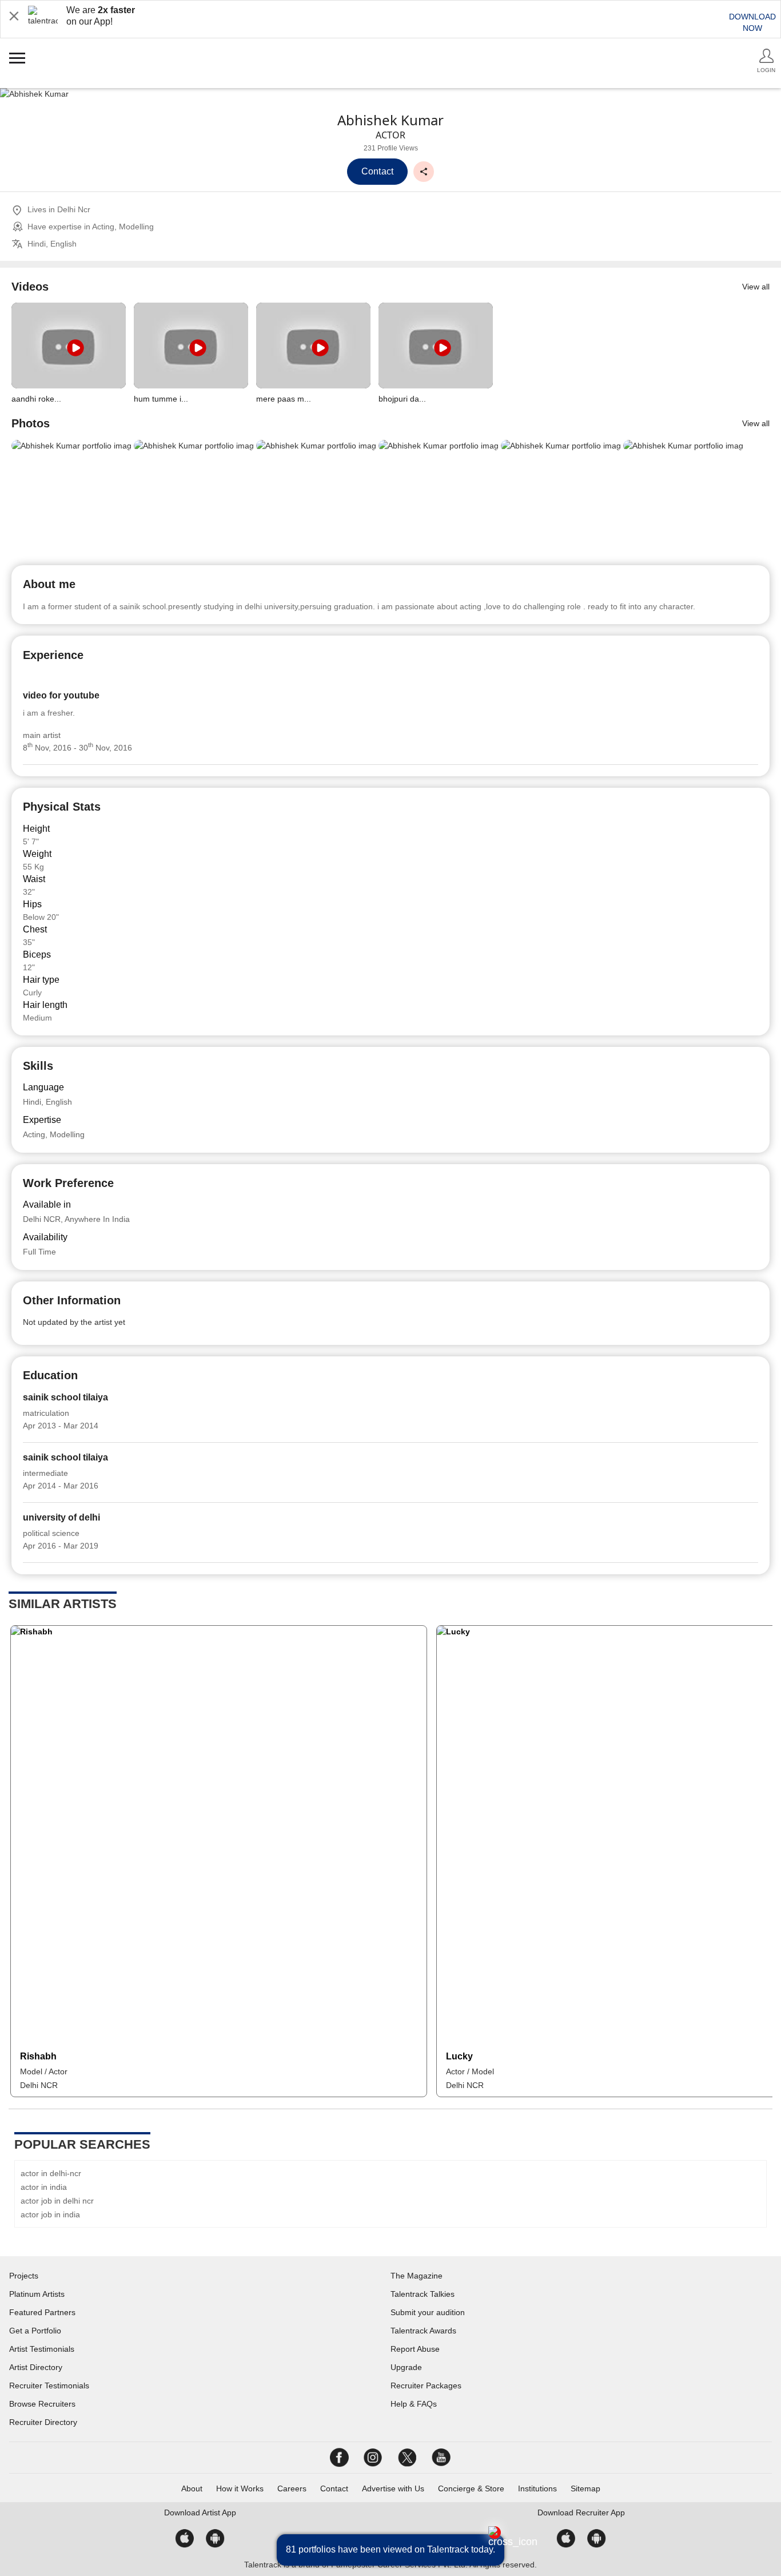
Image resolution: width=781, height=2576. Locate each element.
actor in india (44, 2187)
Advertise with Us (393, 2488)
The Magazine (417, 2276)
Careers (292, 2488)
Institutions (537, 2488)
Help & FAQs (414, 2404)
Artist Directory (36, 2367)
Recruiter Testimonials (49, 2386)
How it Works (240, 2488)
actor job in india (50, 2214)
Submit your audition (428, 2312)
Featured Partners (42, 2312)
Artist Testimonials (42, 2349)
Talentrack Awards (423, 2331)
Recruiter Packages (426, 2386)
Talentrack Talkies (423, 2294)
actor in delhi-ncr (51, 2173)
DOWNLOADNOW (752, 22)
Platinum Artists (37, 2294)
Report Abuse (415, 2349)
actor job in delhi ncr (57, 2201)
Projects (24, 2276)
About (192, 2488)
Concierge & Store (471, 2488)
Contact (334, 2488)
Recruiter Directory (43, 2422)
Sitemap (585, 2488)
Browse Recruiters (42, 2404)
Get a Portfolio (35, 2331)
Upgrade (406, 2367)
